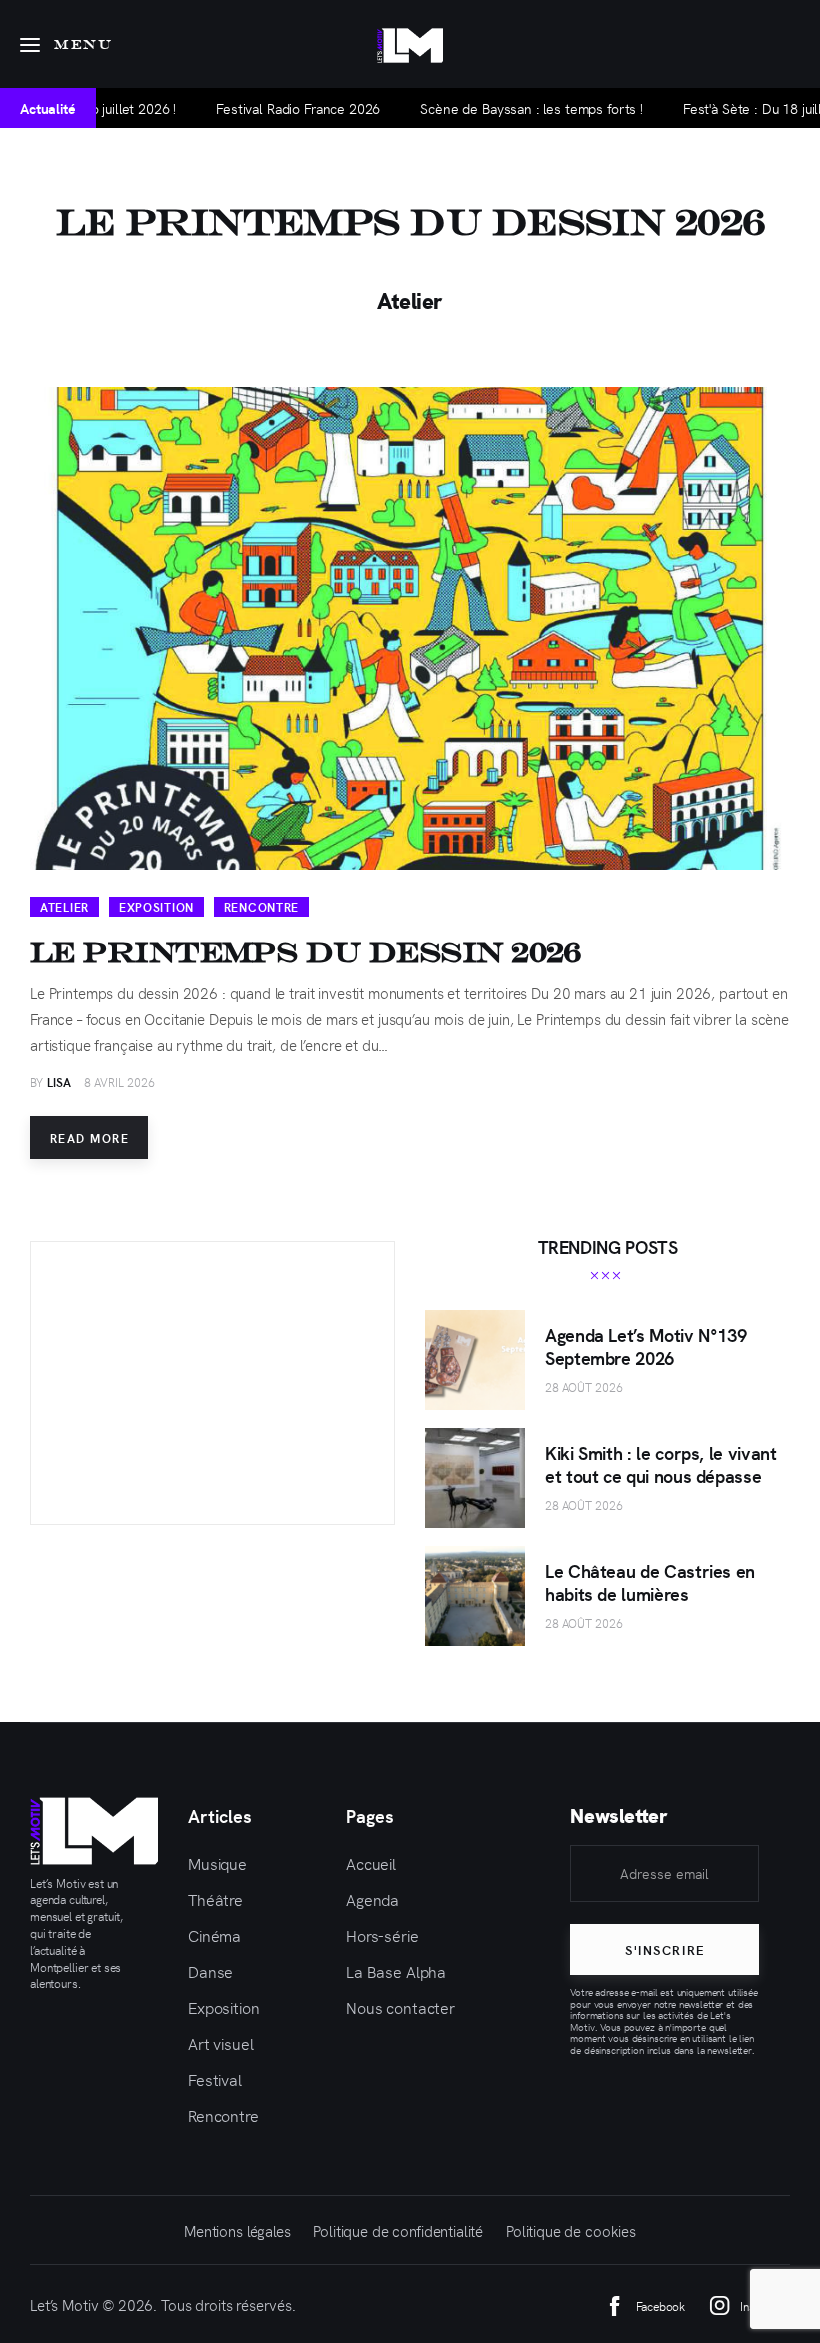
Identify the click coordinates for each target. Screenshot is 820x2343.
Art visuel (221, 2043)
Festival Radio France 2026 (241, 108)
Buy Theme (213, 1410)
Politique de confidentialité (398, 2230)
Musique (217, 1863)
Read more (89, 1138)
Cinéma (214, 1935)
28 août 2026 (584, 1387)
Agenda (372, 1899)
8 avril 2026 (119, 1082)
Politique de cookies (571, 2230)
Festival (215, 2079)
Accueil (371, 1863)
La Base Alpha (396, 1971)
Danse (210, 1971)
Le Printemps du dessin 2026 (305, 952)
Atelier (64, 907)
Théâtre (215, 1899)
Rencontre (261, 907)
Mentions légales (237, 2230)
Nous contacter (400, 2007)
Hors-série (382, 1935)
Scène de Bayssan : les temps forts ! (474, 108)
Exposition (156, 907)
